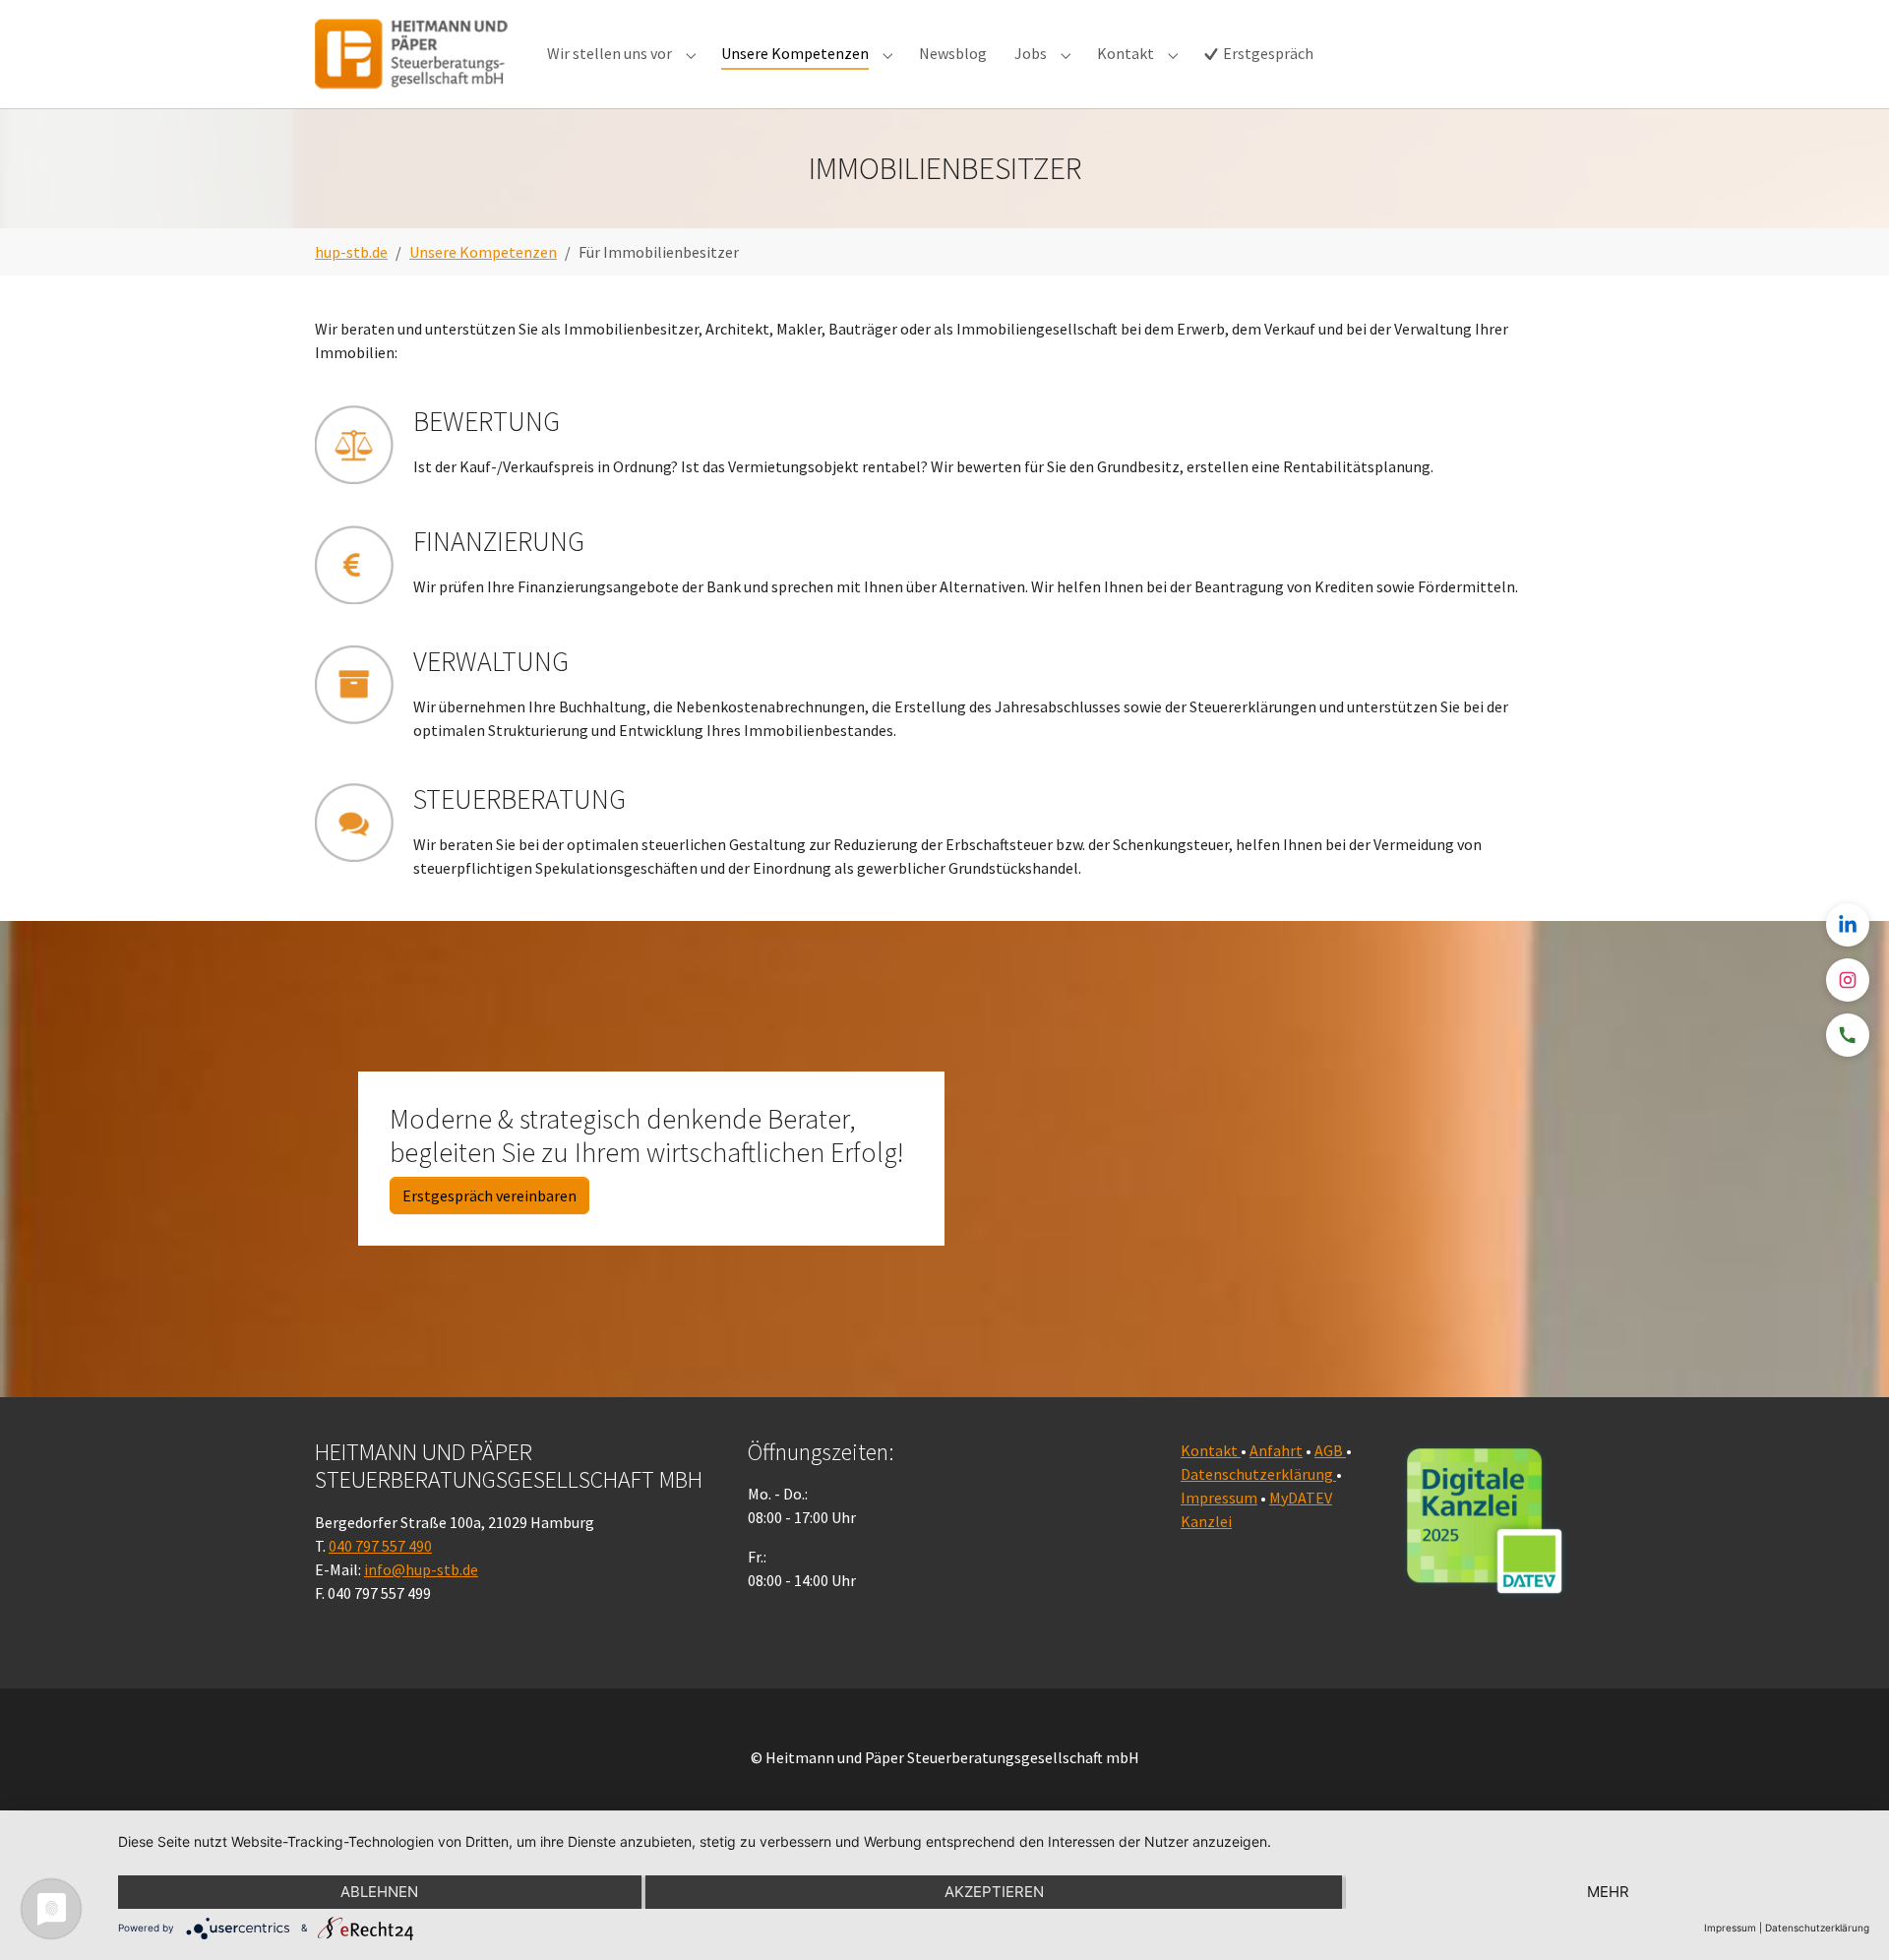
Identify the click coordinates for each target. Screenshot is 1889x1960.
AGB (1330, 1450)
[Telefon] (1848, 1035)
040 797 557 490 (380, 1546)
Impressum (1219, 1498)
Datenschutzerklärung (1258, 1474)
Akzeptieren (994, 1892)
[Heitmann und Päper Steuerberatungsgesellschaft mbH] (411, 54)
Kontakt (1211, 1450)
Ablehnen (379, 1892)
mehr (1608, 1892)
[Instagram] (1848, 980)
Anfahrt (1276, 1450)
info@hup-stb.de (421, 1569)
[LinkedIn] (1848, 925)
